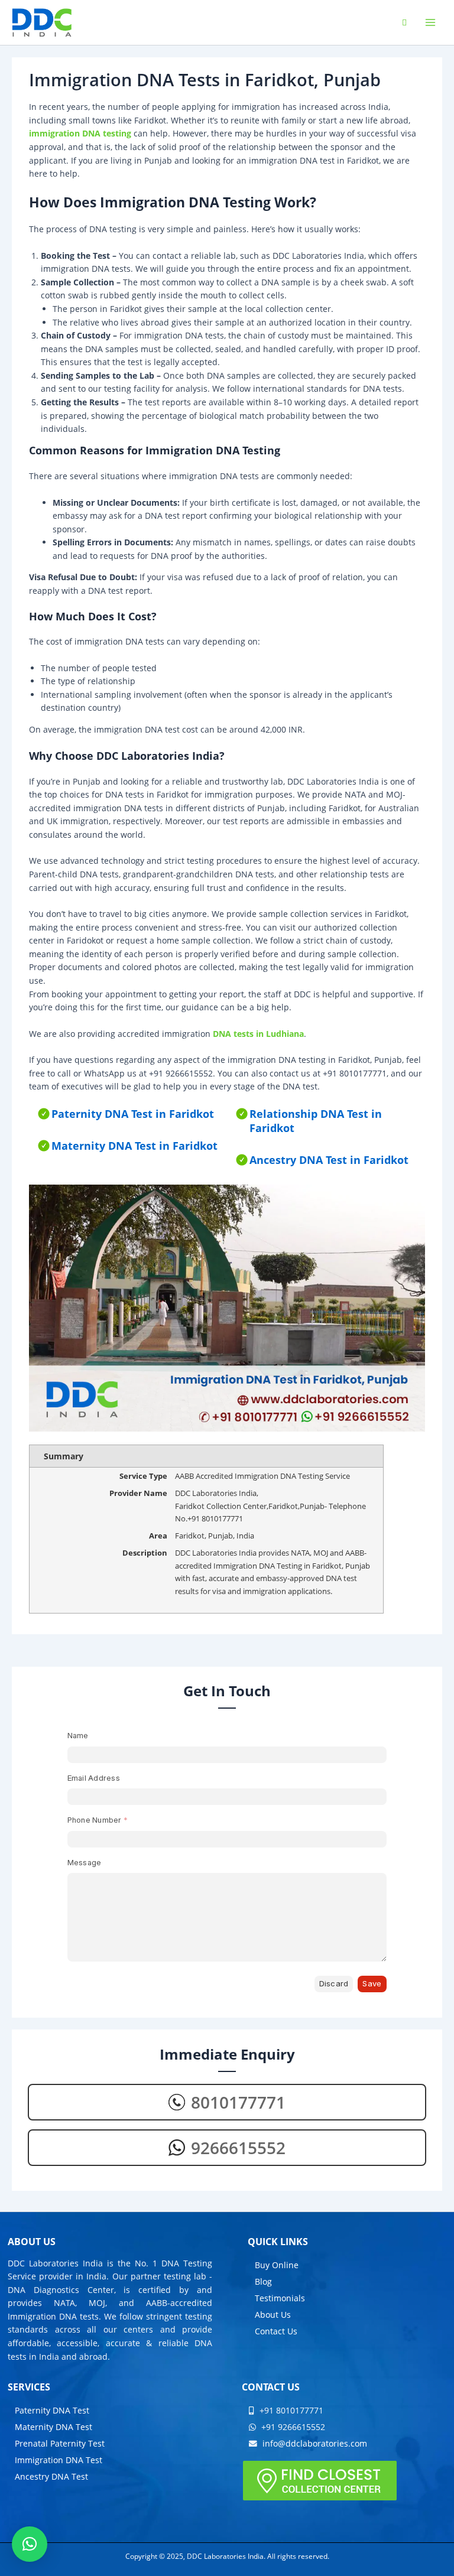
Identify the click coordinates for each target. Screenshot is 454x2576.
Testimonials (280, 2298)
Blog (263, 2281)
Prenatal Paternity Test (60, 2443)
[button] (30, 2544)
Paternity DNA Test (52, 2410)
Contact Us (276, 2331)
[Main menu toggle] (431, 23)
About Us (273, 2315)
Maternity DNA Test (53, 2427)
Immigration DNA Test (59, 2460)
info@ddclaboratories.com (314, 2443)
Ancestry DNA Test (51, 2476)
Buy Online (277, 2265)
